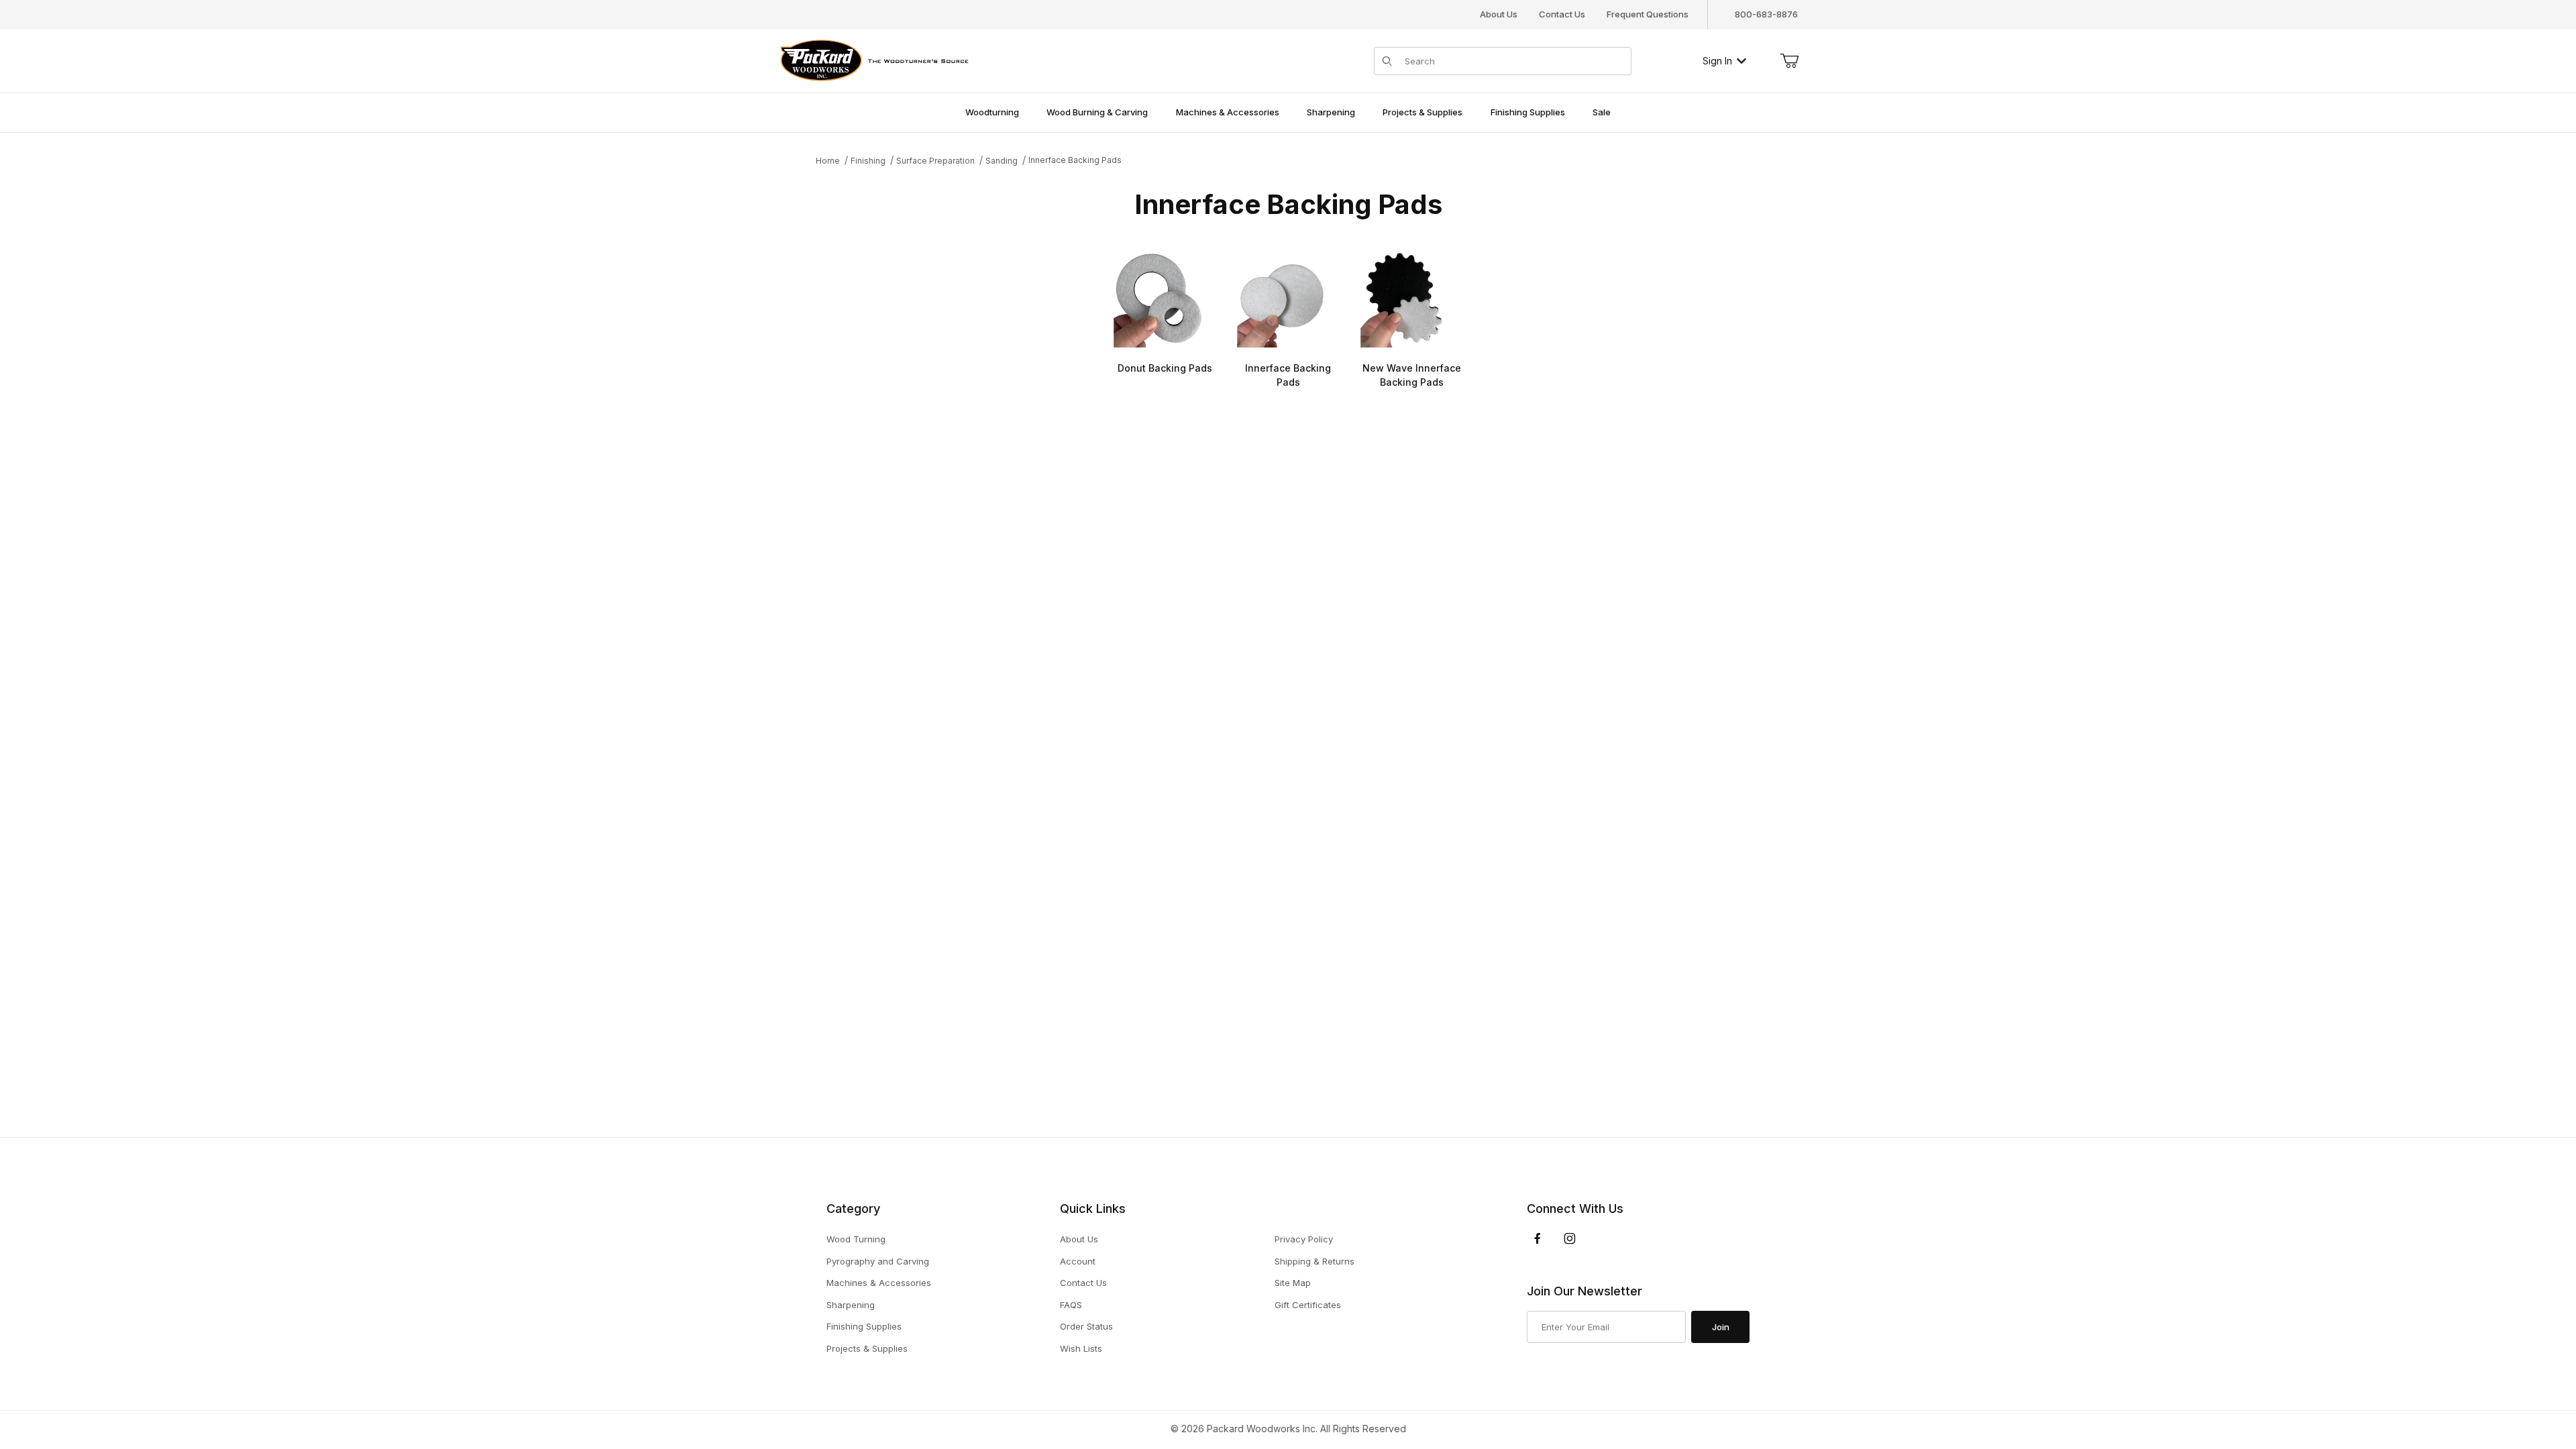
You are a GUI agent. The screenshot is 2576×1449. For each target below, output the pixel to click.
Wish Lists (1081, 1348)
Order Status (1086, 1326)
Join (1721, 1327)
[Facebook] (1538, 1238)
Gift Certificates (1308, 1305)
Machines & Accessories (879, 1283)
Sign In (1717, 61)
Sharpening (851, 1305)
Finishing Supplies (864, 1326)
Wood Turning (856, 1239)
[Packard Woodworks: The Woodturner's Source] (872, 59)
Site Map (1293, 1283)
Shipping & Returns (1314, 1261)
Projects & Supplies (867, 1348)
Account (1078, 1261)
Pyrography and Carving (878, 1261)
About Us (1499, 14)
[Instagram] (1570, 1238)
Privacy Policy (1304, 1239)
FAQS (1071, 1305)
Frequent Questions (1648, 14)
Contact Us (1562, 14)
